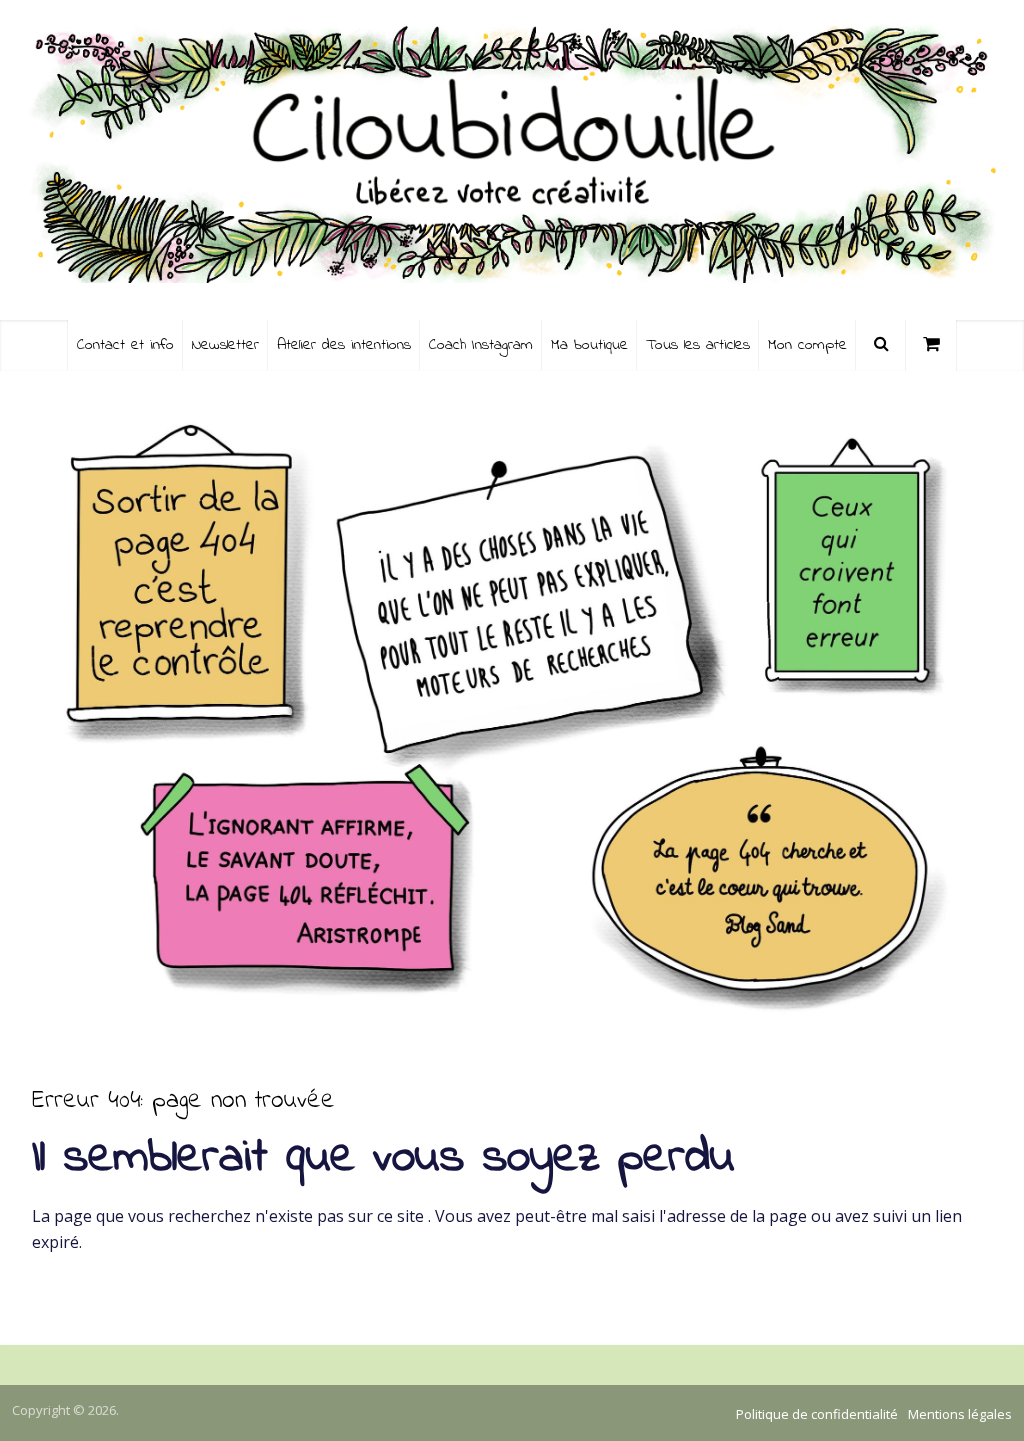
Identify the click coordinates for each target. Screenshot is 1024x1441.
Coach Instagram (481, 345)
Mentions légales (960, 1414)
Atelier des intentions (344, 345)
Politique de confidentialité (817, 1414)
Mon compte (807, 345)
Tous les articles (698, 345)
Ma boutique (589, 345)
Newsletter (225, 345)
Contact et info (125, 345)
